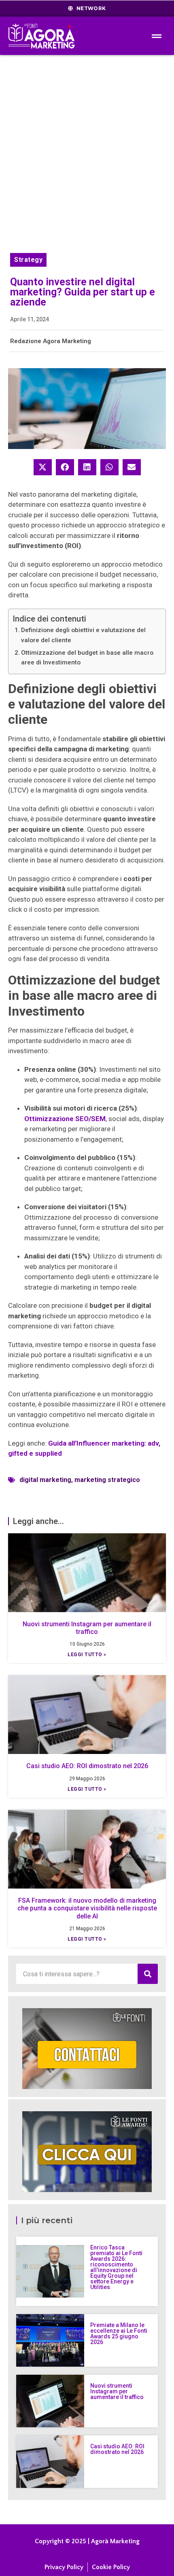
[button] (43, 467)
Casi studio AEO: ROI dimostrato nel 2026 (87, 1766)
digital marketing (45, 1480)
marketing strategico (107, 1480)
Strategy (28, 260)
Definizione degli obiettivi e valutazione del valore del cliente (83, 635)
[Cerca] (148, 1974)
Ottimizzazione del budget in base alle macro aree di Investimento (87, 658)
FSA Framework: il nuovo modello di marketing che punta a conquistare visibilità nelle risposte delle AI (87, 1908)
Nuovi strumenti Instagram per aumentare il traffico (87, 1628)
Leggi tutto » (87, 1655)
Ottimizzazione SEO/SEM (65, 1119)
